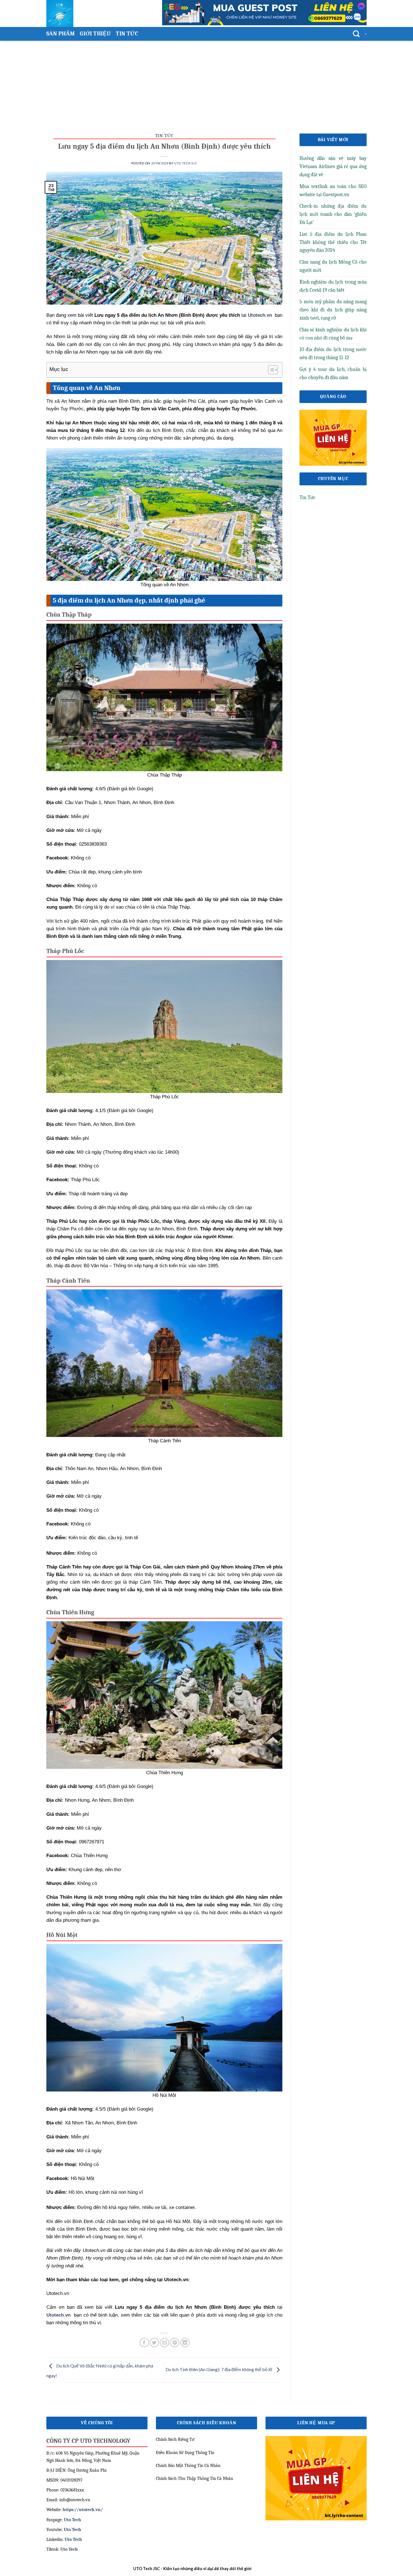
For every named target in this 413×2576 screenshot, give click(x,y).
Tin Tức (127, 34)
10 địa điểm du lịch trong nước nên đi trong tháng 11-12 (333, 354)
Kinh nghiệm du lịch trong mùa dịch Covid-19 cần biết (333, 286)
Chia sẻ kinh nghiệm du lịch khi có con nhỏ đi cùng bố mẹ (333, 334)
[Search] (356, 34)
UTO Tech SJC (186, 163)
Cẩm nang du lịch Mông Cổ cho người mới (333, 266)
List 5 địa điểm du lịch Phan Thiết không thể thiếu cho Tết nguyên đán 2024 (333, 242)
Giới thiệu (95, 34)
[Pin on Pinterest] (175, 2343)
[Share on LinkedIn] (185, 2343)
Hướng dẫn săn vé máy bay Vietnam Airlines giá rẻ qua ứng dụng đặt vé (333, 167)
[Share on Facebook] (144, 2343)
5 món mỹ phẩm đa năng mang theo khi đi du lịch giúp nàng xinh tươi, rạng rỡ (333, 310)
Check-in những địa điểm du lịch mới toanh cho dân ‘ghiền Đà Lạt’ (333, 214)
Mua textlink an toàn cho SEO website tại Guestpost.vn (333, 191)
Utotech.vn (260, 315)
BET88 (274, 2569)
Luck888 (260, 2569)
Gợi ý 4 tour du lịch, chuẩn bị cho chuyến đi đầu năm (333, 374)
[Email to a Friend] (164, 2343)
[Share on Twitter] (154, 2343)
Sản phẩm (61, 34)
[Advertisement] (206, 83)
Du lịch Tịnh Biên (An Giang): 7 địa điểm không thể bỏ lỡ (219, 2369)
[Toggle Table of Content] (270, 370)
